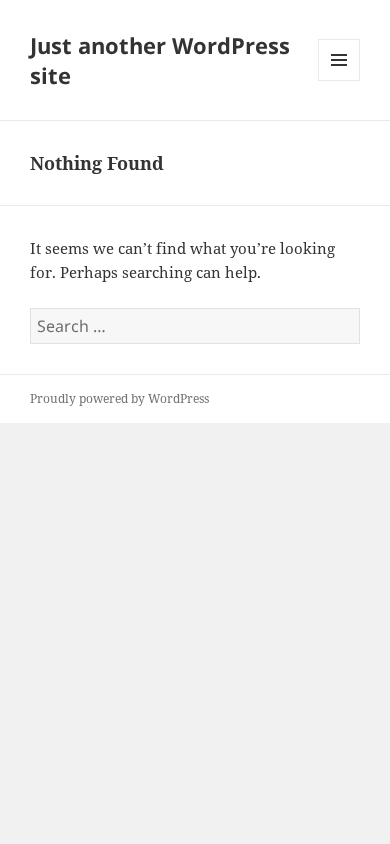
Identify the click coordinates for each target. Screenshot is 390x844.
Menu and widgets (339, 80)
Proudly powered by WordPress (119, 398)
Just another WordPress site (160, 60)
